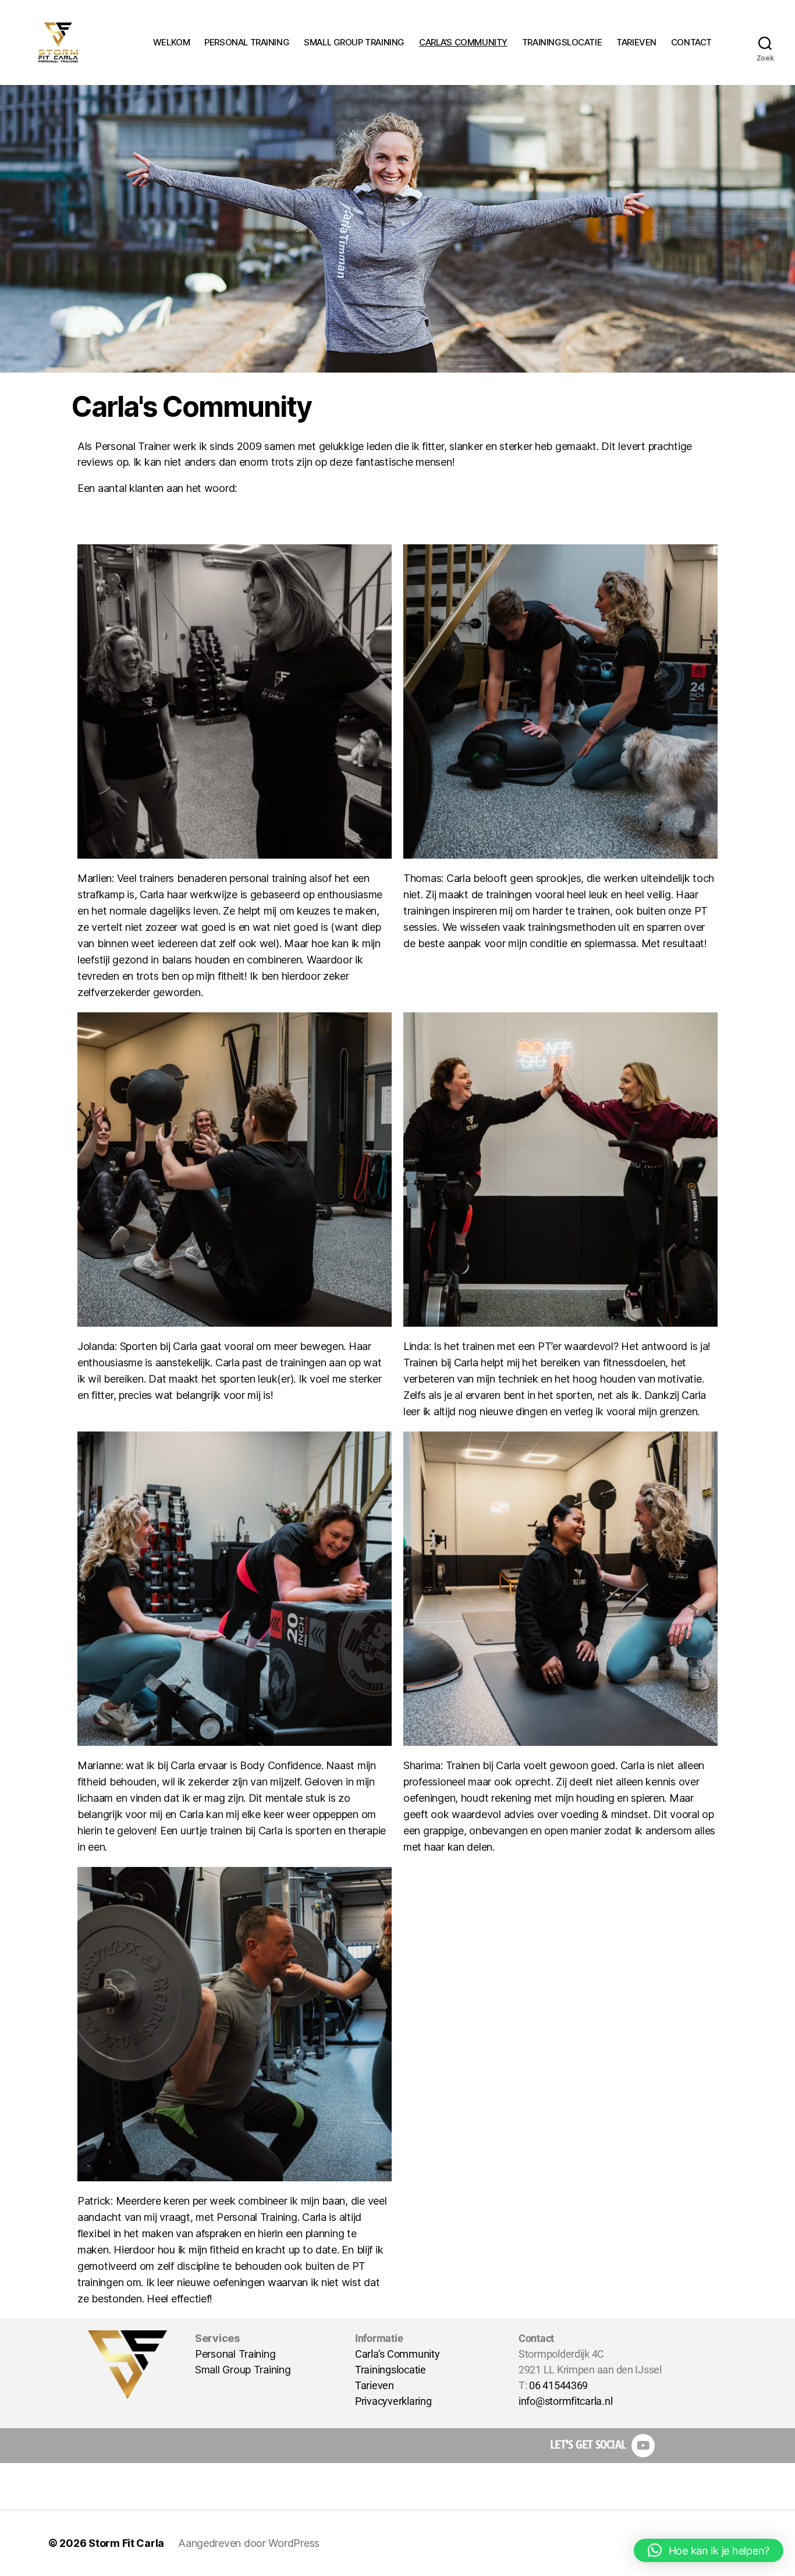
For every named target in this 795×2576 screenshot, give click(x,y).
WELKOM (172, 42)
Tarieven (375, 2385)
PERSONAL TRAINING (247, 42)
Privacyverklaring (393, 2401)
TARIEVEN (636, 42)
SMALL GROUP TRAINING (354, 42)
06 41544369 (558, 2385)
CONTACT (691, 42)
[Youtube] (643, 2446)
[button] (709, 2550)
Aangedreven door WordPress (249, 2543)
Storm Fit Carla (126, 2543)
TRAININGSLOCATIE (562, 42)
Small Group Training (243, 2370)
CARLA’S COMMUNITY (463, 42)
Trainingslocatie (391, 2370)
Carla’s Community (397, 2354)
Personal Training (235, 2354)
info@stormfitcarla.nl (565, 2401)
